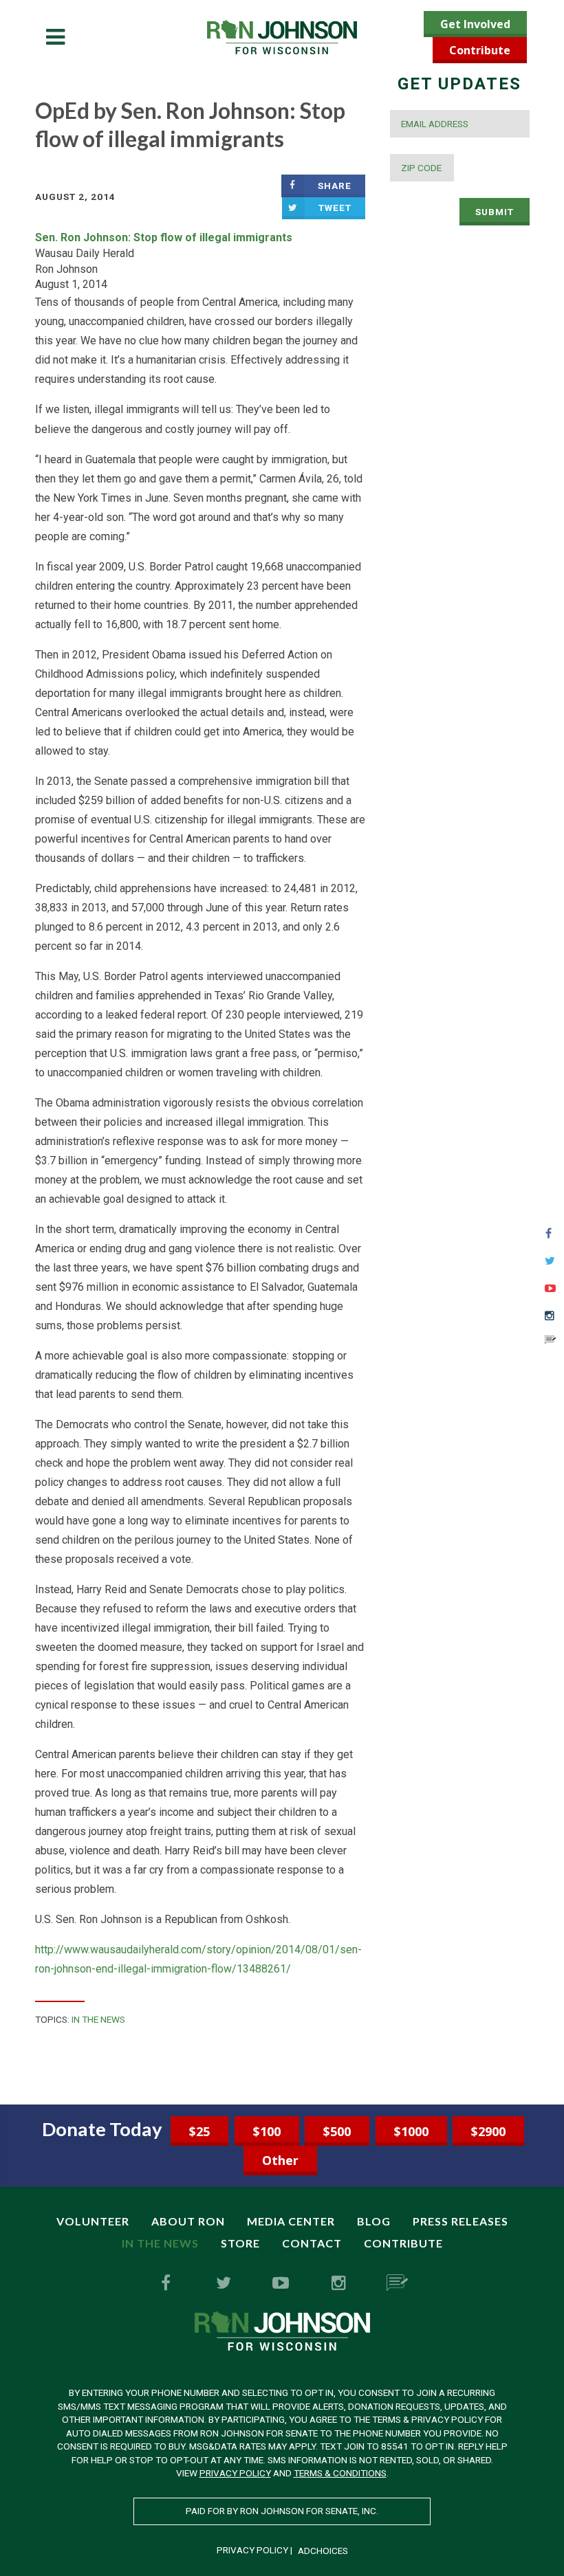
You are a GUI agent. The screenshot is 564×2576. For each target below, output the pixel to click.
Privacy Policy (235, 2473)
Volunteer (93, 2221)
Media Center (291, 2221)
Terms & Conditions (340, 2473)
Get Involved (475, 24)
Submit (495, 212)
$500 (337, 2131)
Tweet (335, 208)
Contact (312, 2243)
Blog (374, 2221)
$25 (199, 2131)
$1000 (411, 2131)
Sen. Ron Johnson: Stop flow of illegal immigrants (164, 237)
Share (335, 186)
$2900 (488, 2131)
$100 (267, 2131)
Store (240, 2243)
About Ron (188, 2221)
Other (280, 2160)
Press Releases (460, 2221)
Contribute (480, 50)
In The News (98, 2019)
